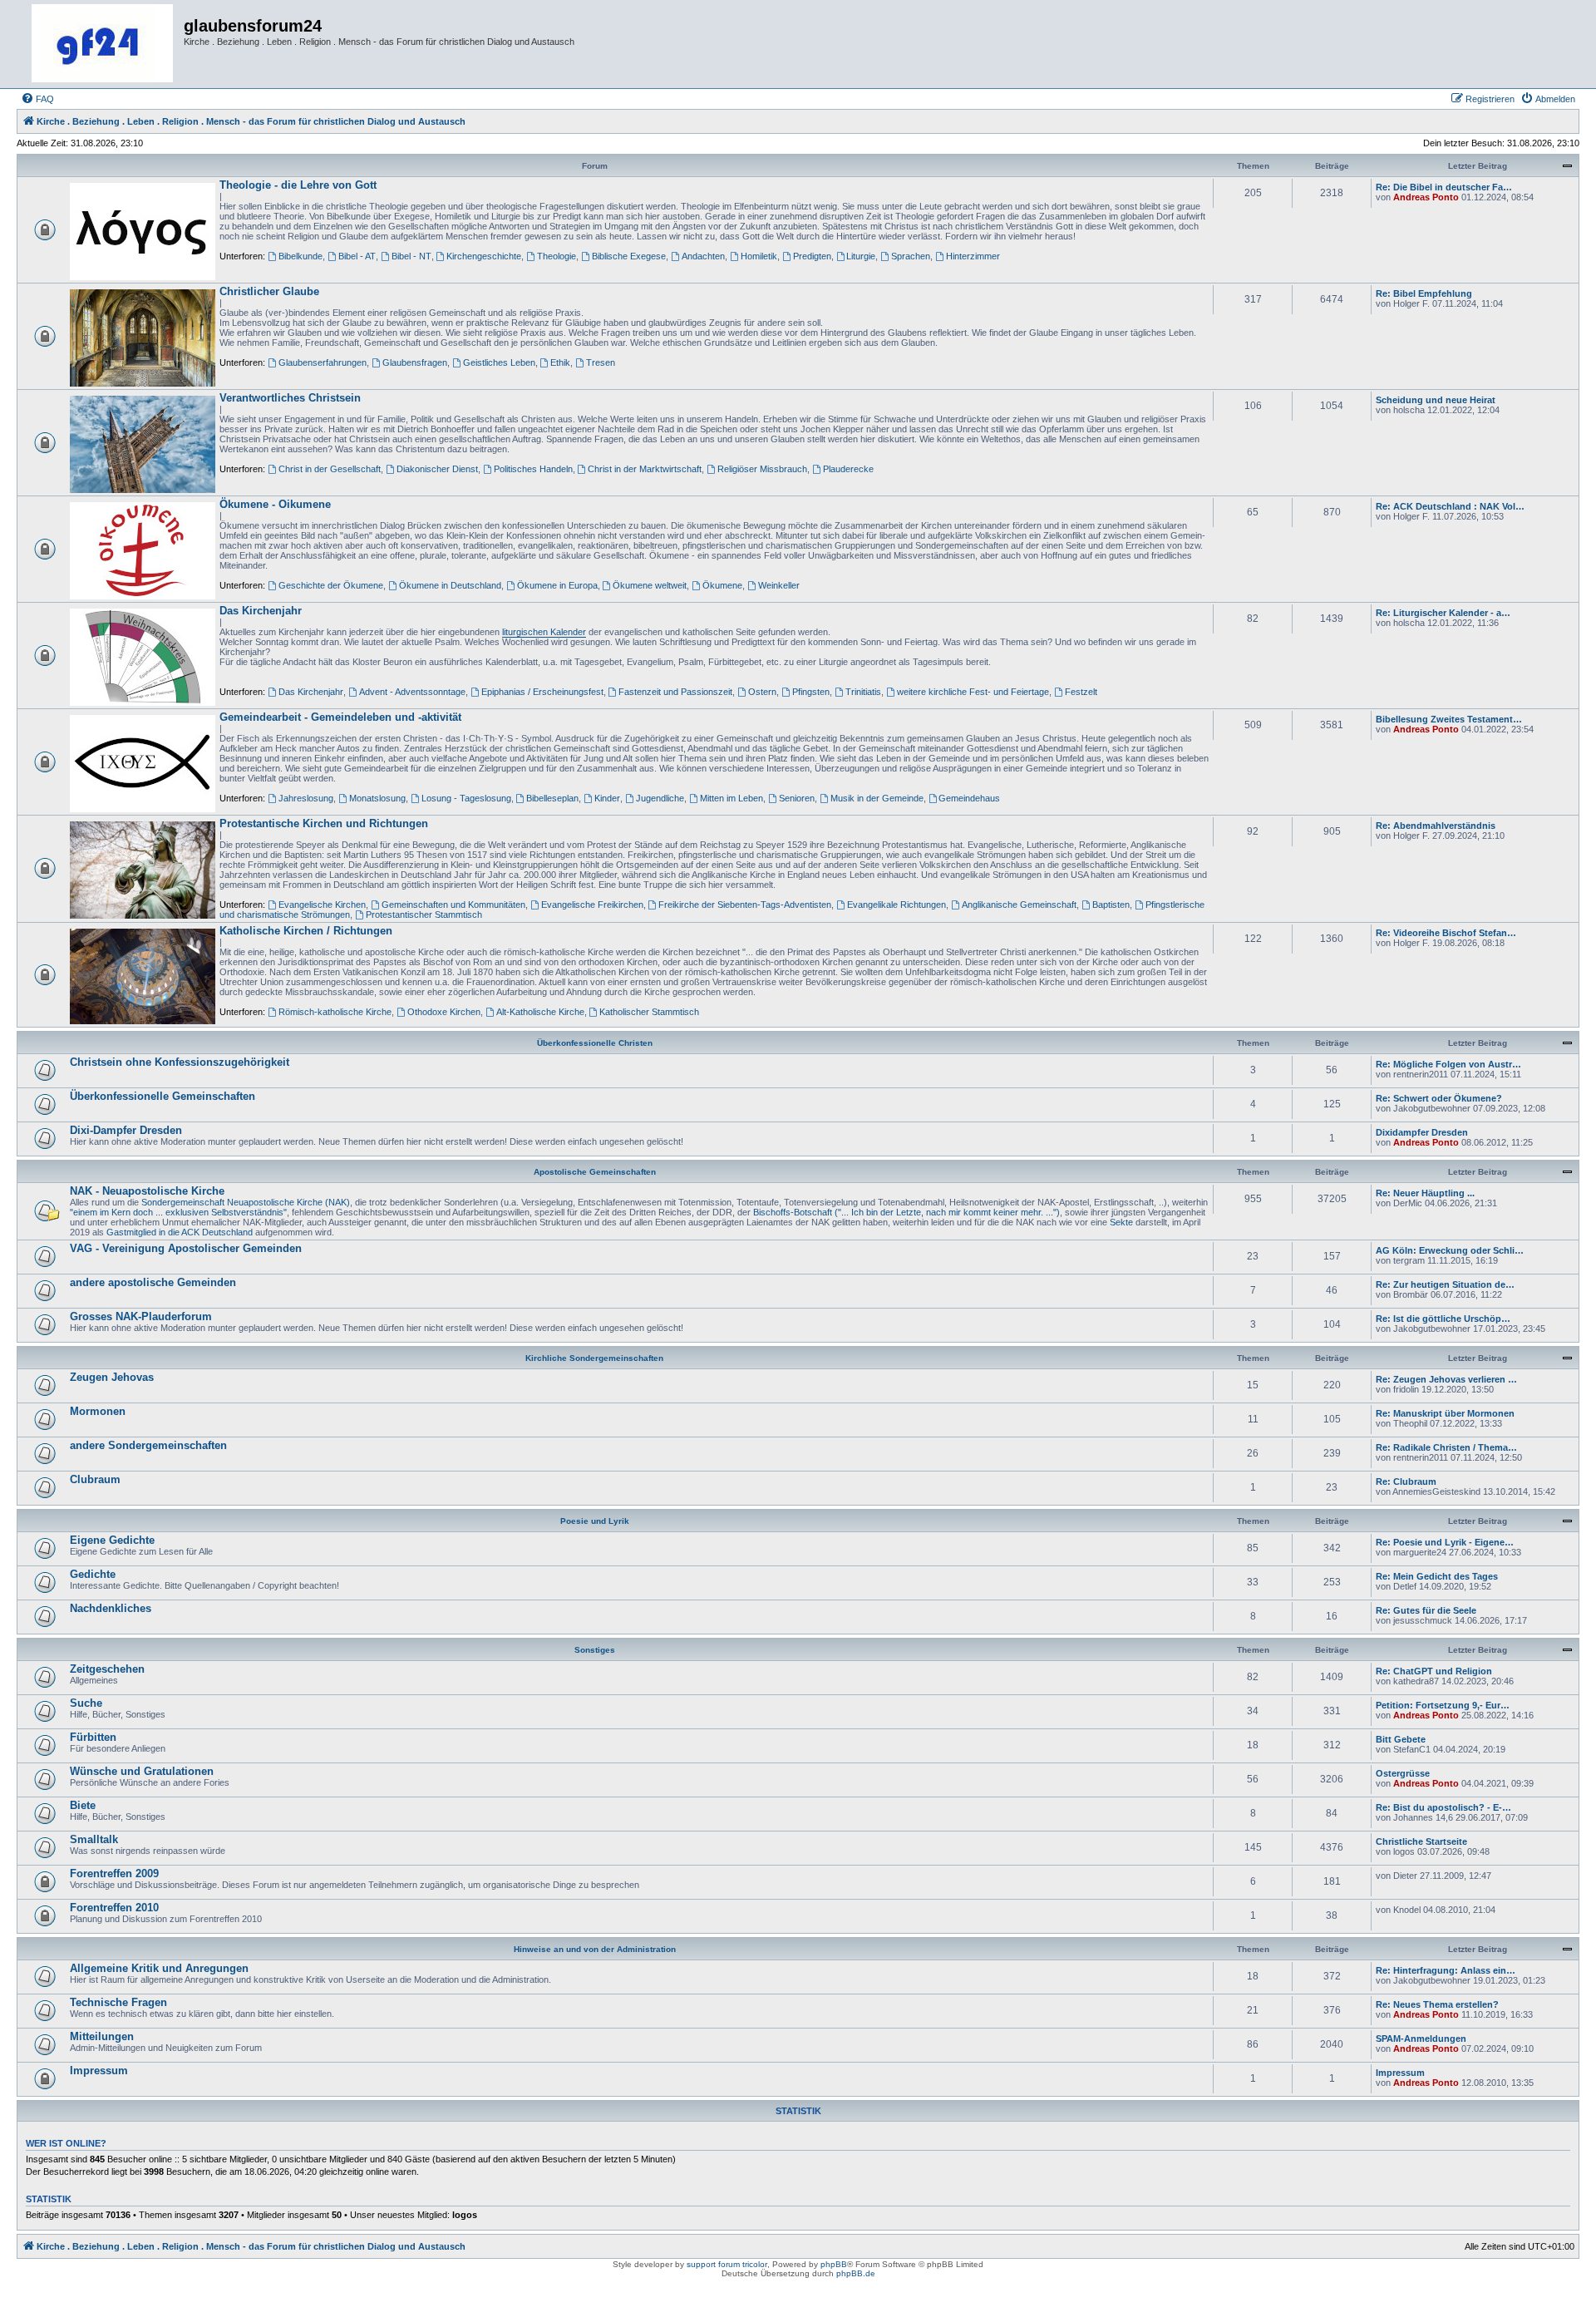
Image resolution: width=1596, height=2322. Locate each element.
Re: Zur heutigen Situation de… (1445, 1284)
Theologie (557, 256)
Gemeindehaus (969, 798)
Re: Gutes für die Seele (1426, 1610)
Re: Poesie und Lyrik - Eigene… (1445, 1542)
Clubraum (95, 1479)
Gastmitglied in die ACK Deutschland (180, 1232)
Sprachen (911, 256)
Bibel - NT (411, 256)
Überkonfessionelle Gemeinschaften (163, 1096)
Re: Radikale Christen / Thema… (1446, 1447)
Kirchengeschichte (484, 256)
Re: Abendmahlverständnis (1436, 826)
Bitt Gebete (1401, 1739)
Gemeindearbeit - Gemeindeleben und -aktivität (340, 717)
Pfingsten (811, 692)
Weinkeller (779, 585)
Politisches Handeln (533, 469)
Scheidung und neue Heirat (1436, 400)
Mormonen (98, 1411)
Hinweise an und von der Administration (595, 1949)
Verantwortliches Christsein (290, 398)
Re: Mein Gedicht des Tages (1437, 1576)
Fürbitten (93, 1737)
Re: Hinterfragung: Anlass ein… (1446, 1970)
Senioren (797, 798)
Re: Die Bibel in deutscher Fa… (1444, 187)
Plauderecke (848, 469)
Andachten (703, 256)
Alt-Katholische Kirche (540, 1012)
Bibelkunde (300, 256)
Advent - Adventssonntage (412, 692)
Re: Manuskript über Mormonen (1445, 1413)
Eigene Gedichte (112, 1540)
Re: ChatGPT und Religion (1434, 1671)
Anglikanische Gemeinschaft (1019, 905)
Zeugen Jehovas (112, 1377)
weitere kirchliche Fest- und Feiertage (973, 692)
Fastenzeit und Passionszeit (675, 692)
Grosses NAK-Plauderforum (141, 1316)
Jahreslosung (306, 798)
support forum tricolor (727, 2264)
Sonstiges (595, 1650)
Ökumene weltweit (650, 585)
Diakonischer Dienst (437, 469)
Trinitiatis (863, 692)
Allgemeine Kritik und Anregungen (159, 1968)
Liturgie (861, 256)
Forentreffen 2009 (114, 1873)
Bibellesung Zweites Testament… (1449, 719)
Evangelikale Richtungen (897, 905)
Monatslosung (377, 798)
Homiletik (759, 256)
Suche (86, 1703)
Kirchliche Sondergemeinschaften (594, 1358)
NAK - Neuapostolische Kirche (147, 1191)
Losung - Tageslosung (466, 798)
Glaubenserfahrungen (323, 362)
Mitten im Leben (731, 798)
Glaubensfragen (415, 362)
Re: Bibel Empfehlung (1424, 293)
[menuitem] (37, 99)
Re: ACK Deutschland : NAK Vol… (1450, 506)
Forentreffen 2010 (114, 1908)
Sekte (1121, 1222)
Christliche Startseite (1421, 1841)
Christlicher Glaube (269, 291)
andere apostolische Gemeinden (153, 1282)
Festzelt (1081, 692)
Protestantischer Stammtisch (424, 915)
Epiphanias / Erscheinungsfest (542, 692)
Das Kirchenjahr (261, 611)
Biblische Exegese (629, 256)
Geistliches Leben (499, 362)
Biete (83, 1805)
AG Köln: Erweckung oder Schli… (1450, 1250)
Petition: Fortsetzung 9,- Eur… (1443, 1705)
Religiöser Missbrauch (762, 469)
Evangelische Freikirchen (592, 905)
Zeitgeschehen (107, 1669)
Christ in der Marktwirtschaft (645, 469)
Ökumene (722, 585)
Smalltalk (94, 1839)
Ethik (560, 362)
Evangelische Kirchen (322, 905)
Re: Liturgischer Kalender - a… (1443, 613)
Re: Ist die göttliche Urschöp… (1443, 1319)
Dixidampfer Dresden (1422, 1132)
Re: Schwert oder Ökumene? (1439, 1098)
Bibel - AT (357, 256)
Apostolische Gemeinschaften (595, 1172)
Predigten (812, 256)
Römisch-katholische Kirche (335, 1012)
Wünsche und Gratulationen (142, 1771)
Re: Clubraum (1406, 1481)
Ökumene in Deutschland (450, 585)
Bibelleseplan (552, 798)
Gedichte (93, 1574)
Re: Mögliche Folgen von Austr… (1448, 1064)
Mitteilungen (102, 2036)
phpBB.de (856, 2273)
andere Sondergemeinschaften (148, 1445)
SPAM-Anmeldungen (1421, 2039)
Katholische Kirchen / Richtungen (306, 931)
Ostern (762, 692)
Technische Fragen (118, 2002)
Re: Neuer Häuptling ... (1425, 1193)
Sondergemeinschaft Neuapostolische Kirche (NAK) (246, 1202)
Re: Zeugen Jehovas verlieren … (1446, 1379)
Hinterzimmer (973, 256)
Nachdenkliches (111, 1608)
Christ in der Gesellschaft (330, 469)
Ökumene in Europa (557, 585)
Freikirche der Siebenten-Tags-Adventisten (745, 905)
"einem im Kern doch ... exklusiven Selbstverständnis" (178, 1212)
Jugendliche (660, 798)
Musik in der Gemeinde (877, 798)
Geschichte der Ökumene (331, 585)
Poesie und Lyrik (595, 1521)
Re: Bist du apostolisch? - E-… (1443, 1807)
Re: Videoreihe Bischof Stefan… (1446, 933)
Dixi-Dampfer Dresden (126, 1130)
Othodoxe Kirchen (444, 1012)
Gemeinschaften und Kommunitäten (453, 905)
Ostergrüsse (1403, 1773)
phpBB (834, 2264)
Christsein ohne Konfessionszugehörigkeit (180, 1062)
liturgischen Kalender (544, 632)
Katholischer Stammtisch (649, 1012)
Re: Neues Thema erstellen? (1437, 2004)
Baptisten (1111, 905)
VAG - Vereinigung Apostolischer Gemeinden (186, 1248)
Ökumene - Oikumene (275, 504)
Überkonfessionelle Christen (595, 1043)
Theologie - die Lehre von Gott (298, 185)
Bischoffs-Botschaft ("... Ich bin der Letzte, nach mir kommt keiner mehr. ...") (906, 1212)
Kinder (607, 798)
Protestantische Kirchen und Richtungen (324, 823)
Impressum (99, 2071)
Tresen (601, 362)
